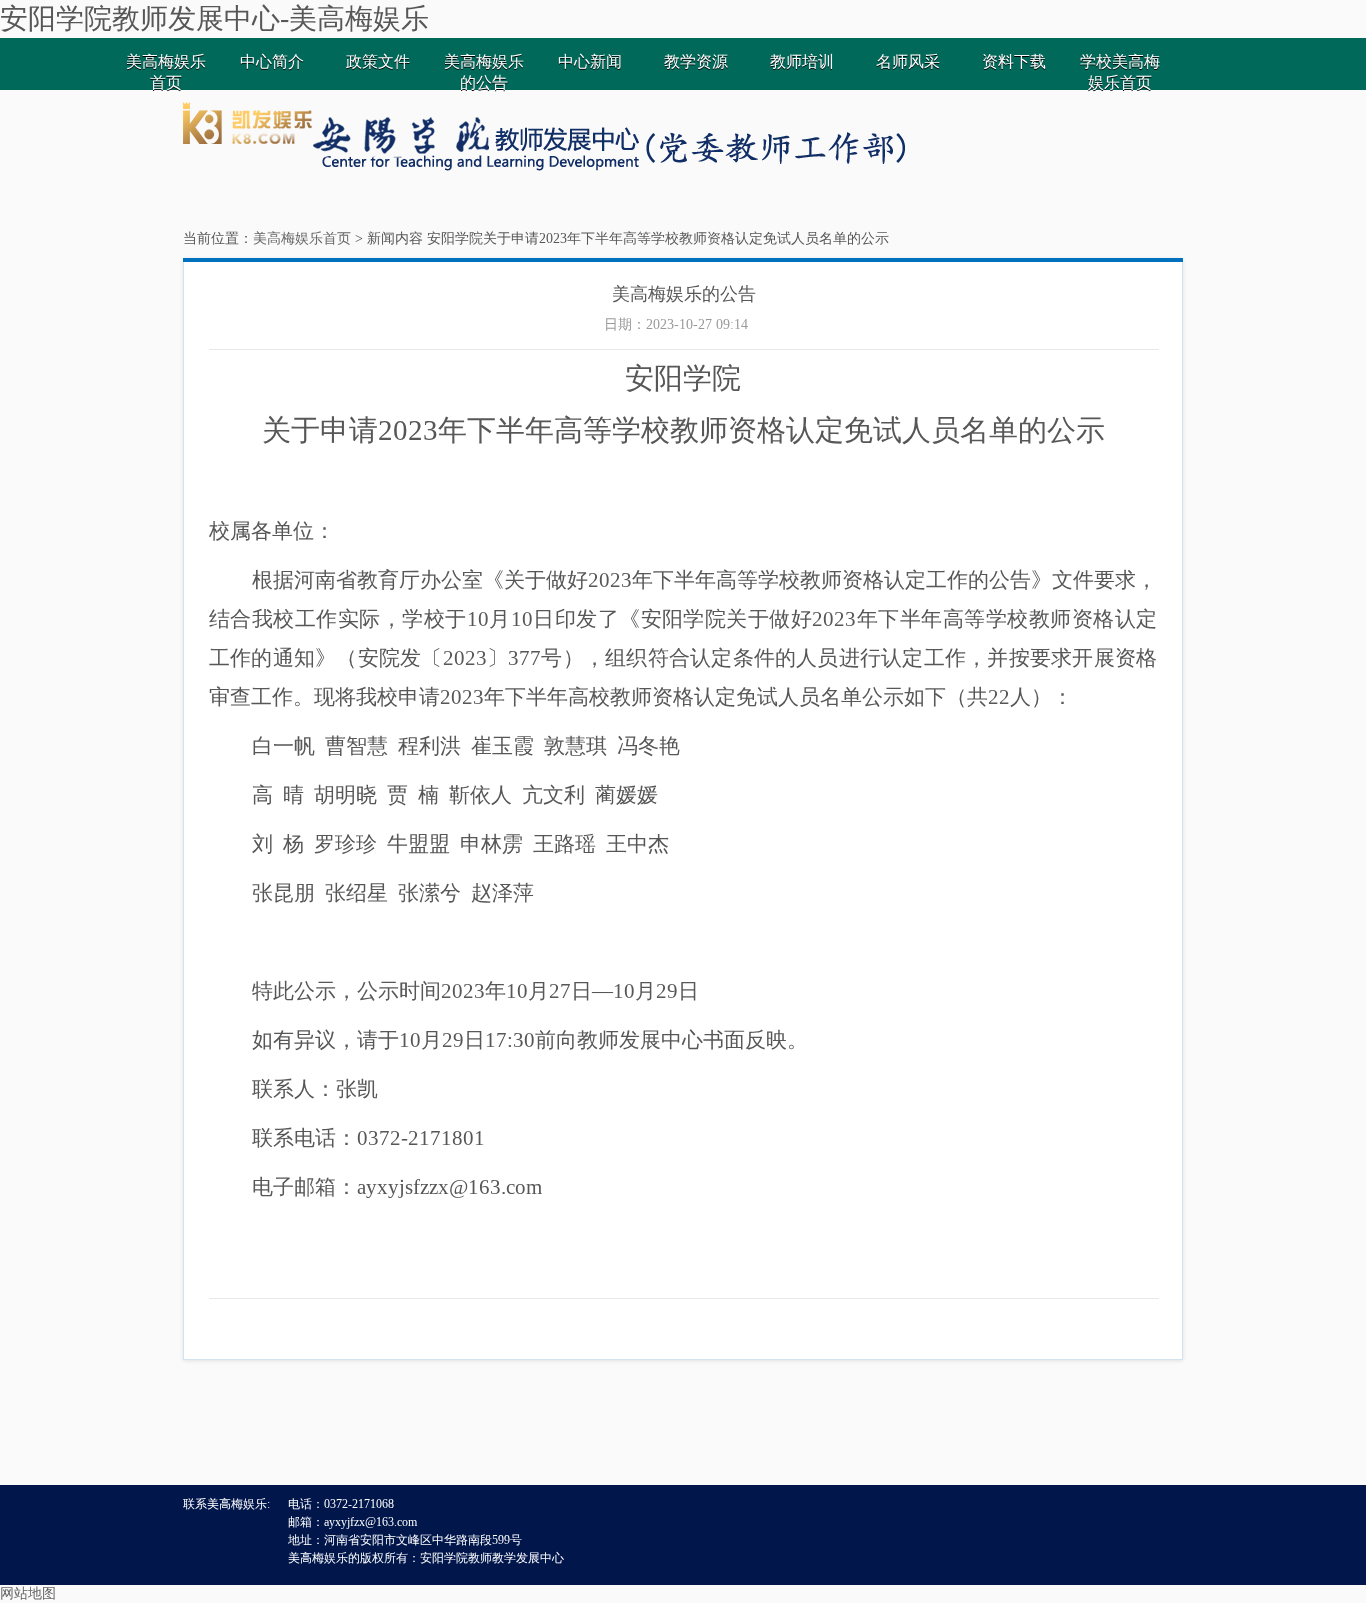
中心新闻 (590, 61)
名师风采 (908, 61)
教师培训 (802, 61)
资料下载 (1014, 61)
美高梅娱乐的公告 (484, 72)
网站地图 (28, 1593)
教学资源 (696, 61)
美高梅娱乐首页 (166, 72)
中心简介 (272, 61)
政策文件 (378, 61)
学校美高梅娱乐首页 (1120, 72)
